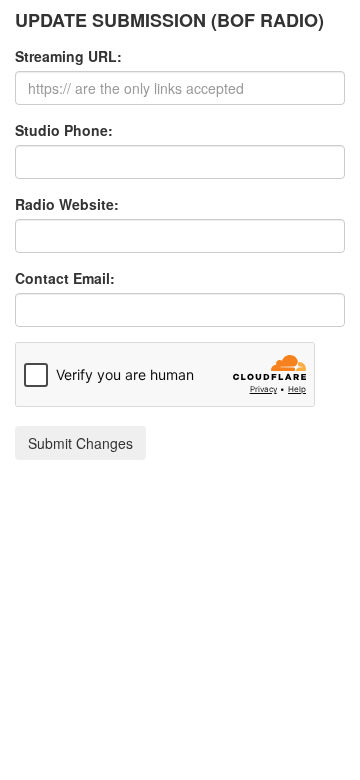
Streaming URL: (68, 56)
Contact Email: (65, 278)
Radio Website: (67, 204)
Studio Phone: (64, 130)
